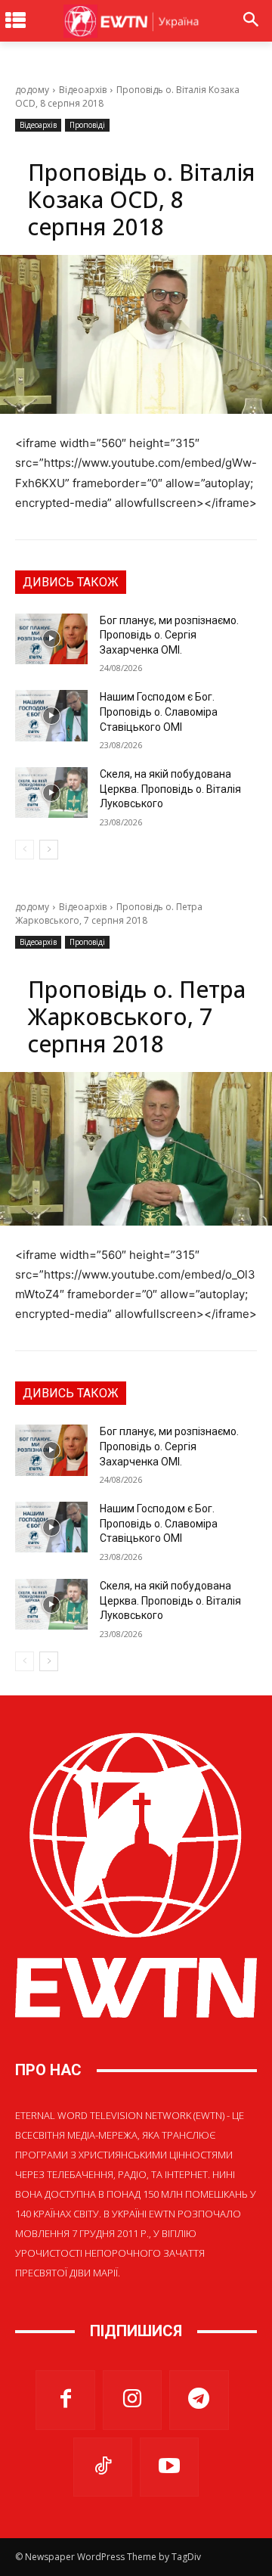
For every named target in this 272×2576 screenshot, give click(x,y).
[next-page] (49, 850)
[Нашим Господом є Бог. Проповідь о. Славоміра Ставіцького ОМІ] (51, 715)
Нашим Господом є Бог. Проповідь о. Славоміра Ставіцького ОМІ (159, 712)
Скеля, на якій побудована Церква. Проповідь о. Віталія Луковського (170, 789)
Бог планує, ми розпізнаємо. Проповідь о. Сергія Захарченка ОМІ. (169, 635)
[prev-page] (25, 850)
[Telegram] (199, 2400)
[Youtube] (169, 2467)
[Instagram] (132, 2400)
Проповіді (87, 125)
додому (32, 90)
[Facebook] (65, 2400)
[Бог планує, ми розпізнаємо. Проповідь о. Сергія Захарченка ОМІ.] (51, 639)
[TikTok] (103, 2467)
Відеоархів (83, 90)
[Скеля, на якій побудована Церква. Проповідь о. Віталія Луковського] (51, 792)
